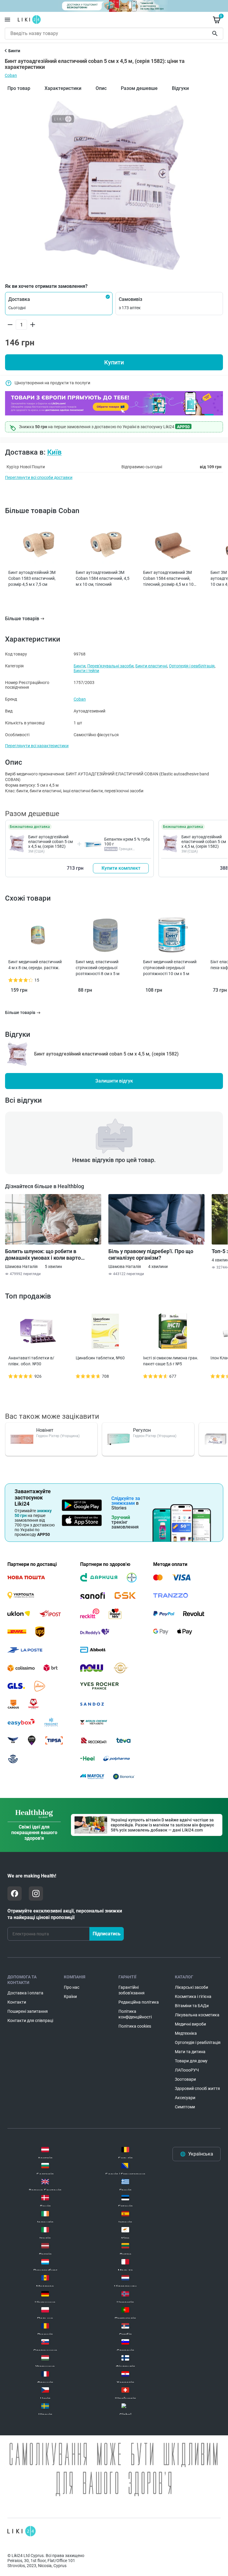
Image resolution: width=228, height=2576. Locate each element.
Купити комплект (121, 868)
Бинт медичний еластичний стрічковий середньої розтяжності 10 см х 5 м (170, 968)
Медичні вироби (190, 2024)
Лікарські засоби (191, 1987)
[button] (59, 304)
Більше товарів (22, 619)
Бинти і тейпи (86, 671)
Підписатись (107, 1934)
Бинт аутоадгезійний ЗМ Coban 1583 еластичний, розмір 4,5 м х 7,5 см (32, 578)
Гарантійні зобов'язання (132, 1990)
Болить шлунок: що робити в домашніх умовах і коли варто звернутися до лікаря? (43, 1255)
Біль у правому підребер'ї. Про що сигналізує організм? (151, 1254)
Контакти (17, 2002)
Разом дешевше (139, 88)
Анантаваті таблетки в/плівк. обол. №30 (31, 1361)
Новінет (45, 1430)
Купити (114, 362)
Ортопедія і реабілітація (192, 666)
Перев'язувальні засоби (110, 666)
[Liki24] (22, 2531)
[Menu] (7, 20)
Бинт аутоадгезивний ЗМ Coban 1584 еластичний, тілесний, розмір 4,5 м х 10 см (168, 579)
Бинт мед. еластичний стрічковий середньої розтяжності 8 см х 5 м (98, 968)
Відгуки (180, 88)
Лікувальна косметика (197, 2015)
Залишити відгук (114, 1081)
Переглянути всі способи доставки (39, 477)
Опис (101, 88)
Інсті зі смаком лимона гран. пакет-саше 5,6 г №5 (171, 1361)
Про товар (19, 88)
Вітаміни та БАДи (192, 2006)
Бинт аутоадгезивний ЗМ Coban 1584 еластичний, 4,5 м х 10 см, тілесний (103, 578)
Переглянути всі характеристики (37, 746)
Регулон (142, 1430)
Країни (70, 1996)
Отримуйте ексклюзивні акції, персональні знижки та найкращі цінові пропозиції (65, 1914)
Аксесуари (185, 2098)
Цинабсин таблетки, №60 (100, 1358)
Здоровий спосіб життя (197, 2088)
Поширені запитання (28, 2011)
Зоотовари (185, 2079)
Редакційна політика (139, 2002)
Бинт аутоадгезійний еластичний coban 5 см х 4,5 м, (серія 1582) (50, 842)
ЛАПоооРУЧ (187, 2070)
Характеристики (63, 88)
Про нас (72, 1987)
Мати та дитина (190, 2052)
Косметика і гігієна (193, 1996)
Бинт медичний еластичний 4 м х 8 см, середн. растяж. (35, 965)
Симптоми (185, 2107)
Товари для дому (191, 2061)
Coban (11, 75)
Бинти (80, 666)
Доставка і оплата (25, 1993)
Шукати (216, 34)
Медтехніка (186, 2033)
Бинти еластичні (151, 666)
